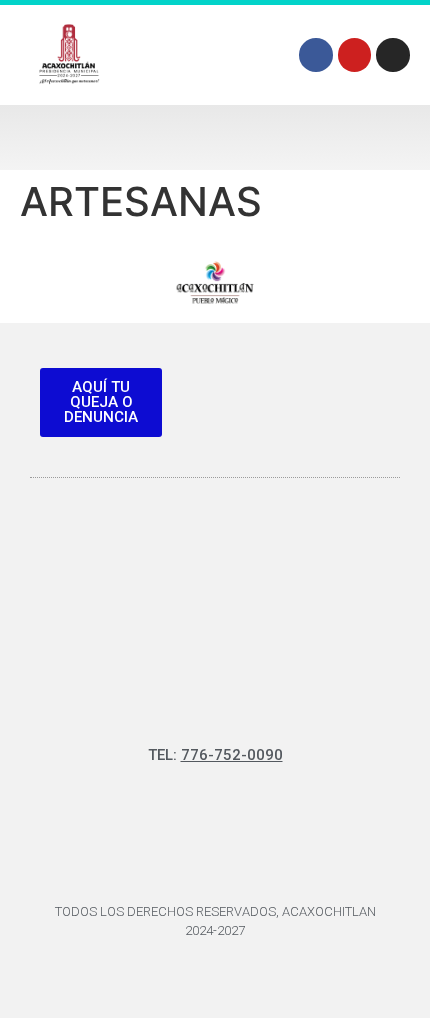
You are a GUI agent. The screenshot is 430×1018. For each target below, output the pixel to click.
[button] (215, 137)
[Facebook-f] (316, 55)
